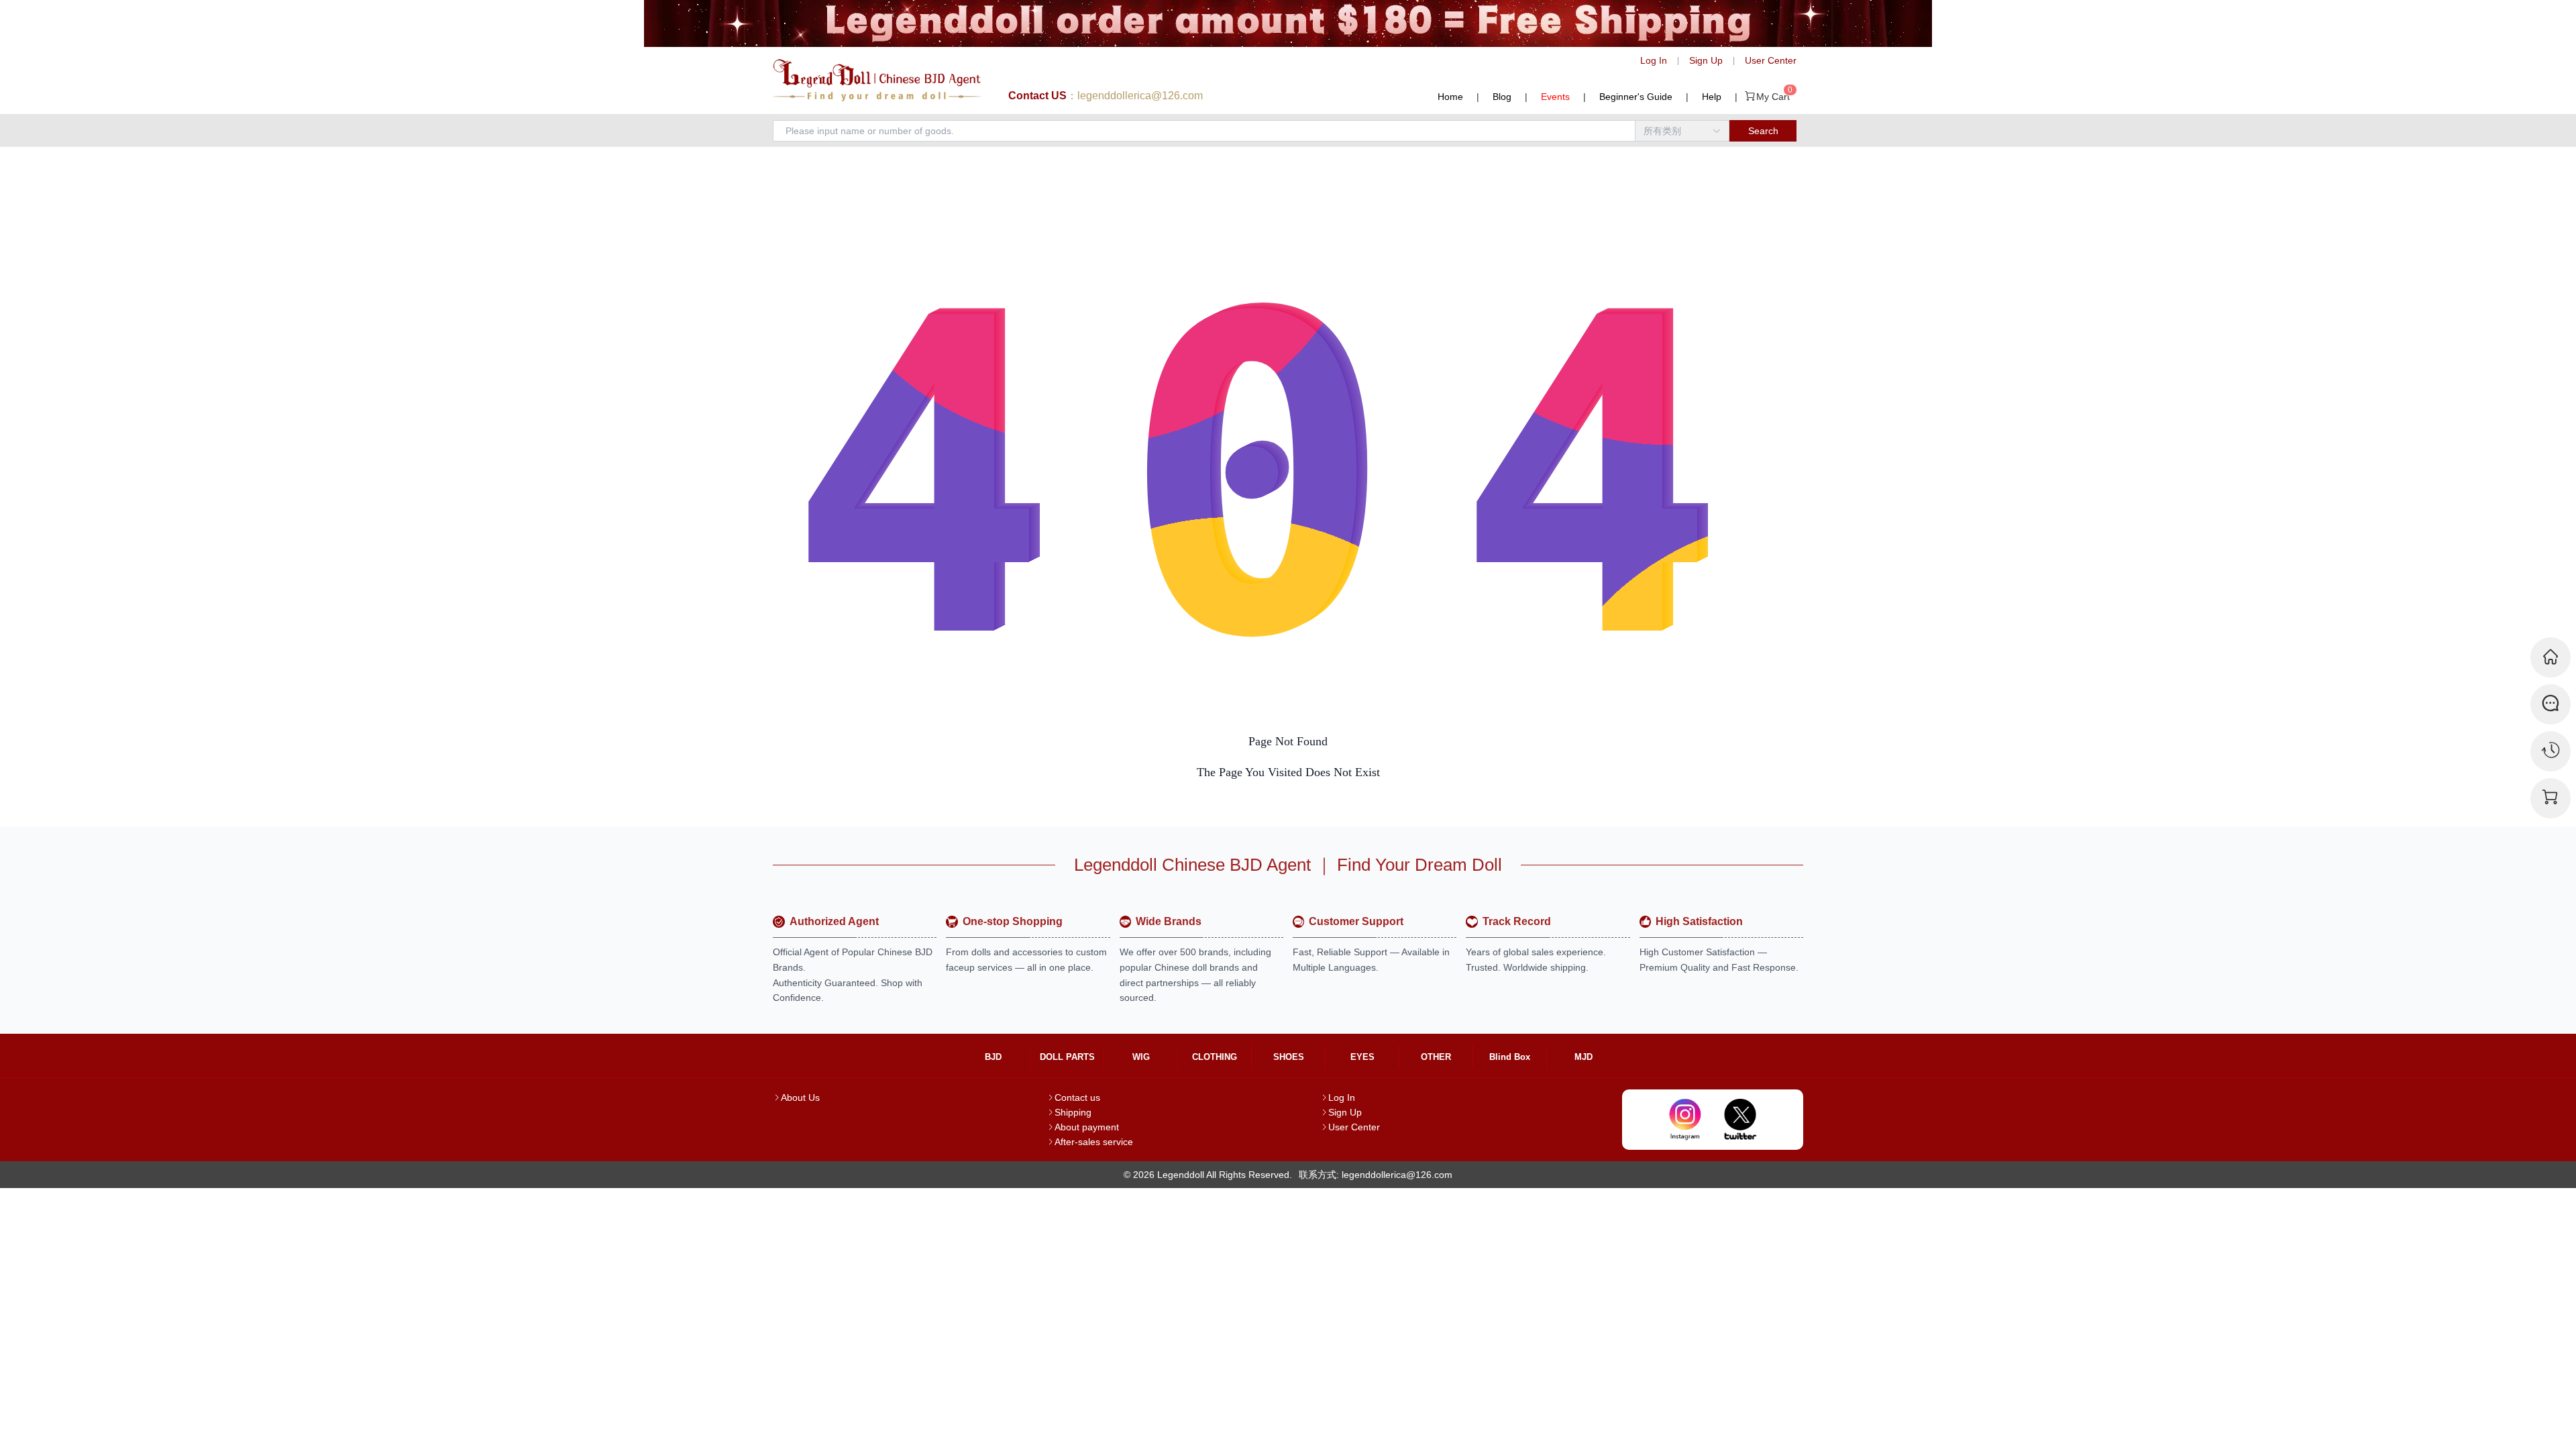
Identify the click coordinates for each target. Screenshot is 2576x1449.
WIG (1141, 1057)
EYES (1362, 1057)
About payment (1087, 1127)
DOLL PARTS (1067, 1057)
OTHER (1436, 1057)
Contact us (1077, 1097)
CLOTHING (1215, 1057)
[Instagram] (1685, 1120)
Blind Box (1510, 1057)
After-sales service (1094, 1142)
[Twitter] (1740, 1120)
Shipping (1073, 1112)
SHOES (1289, 1057)
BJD (993, 1057)
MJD (1584, 1057)
